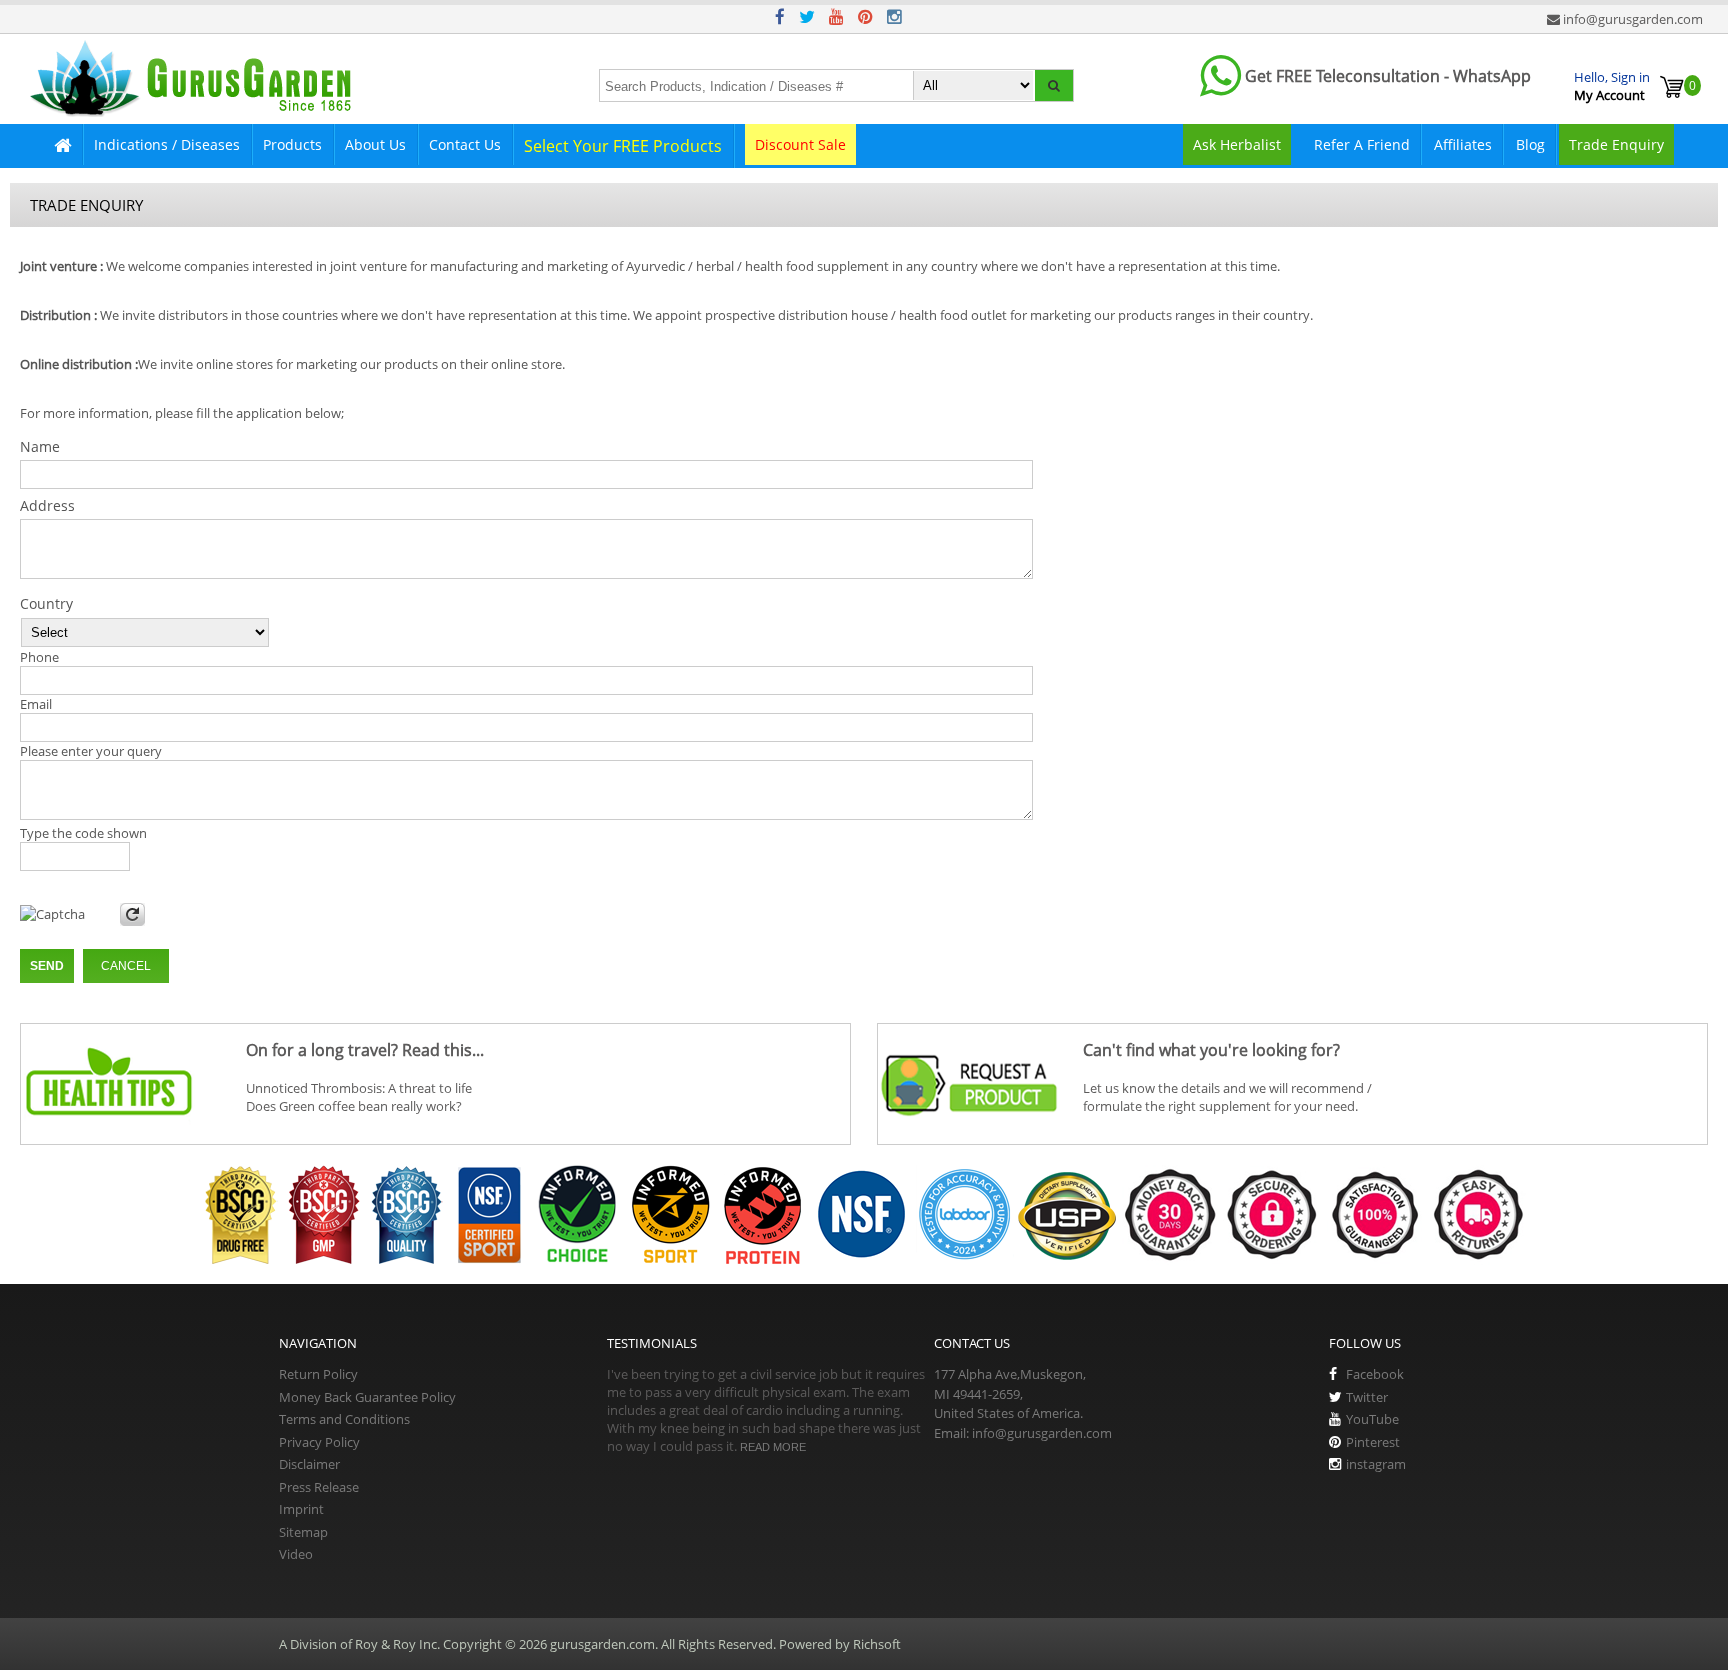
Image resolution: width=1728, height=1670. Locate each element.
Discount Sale (800, 144)
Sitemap (303, 1532)
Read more (773, 1447)
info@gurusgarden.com (1633, 19)
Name (40, 447)
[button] (1054, 85)
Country (46, 604)
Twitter (1367, 1397)
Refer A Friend (1362, 144)
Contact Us (465, 144)
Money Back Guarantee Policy (367, 1397)
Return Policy (318, 1374)
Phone (39, 657)
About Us (375, 144)
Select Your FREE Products (623, 146)
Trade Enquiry (1616, 144)
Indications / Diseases (167, 144)
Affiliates (1463, 144)
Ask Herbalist (1237, 144)
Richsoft (877, 1644)
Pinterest (1373, 1442)
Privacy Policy (319, 1442)
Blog (1530, 144)
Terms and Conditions (344, 1419)
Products (292, 144)
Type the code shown (83, 833)
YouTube (1372, 1419)
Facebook (1375, 1374)
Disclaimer (309, 1464)
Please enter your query (91, 751)
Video (296, 1554)
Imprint (301, 1509)
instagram (1376, 1464)
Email (36, 704)
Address (47, 506)
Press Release (319, 1487)
